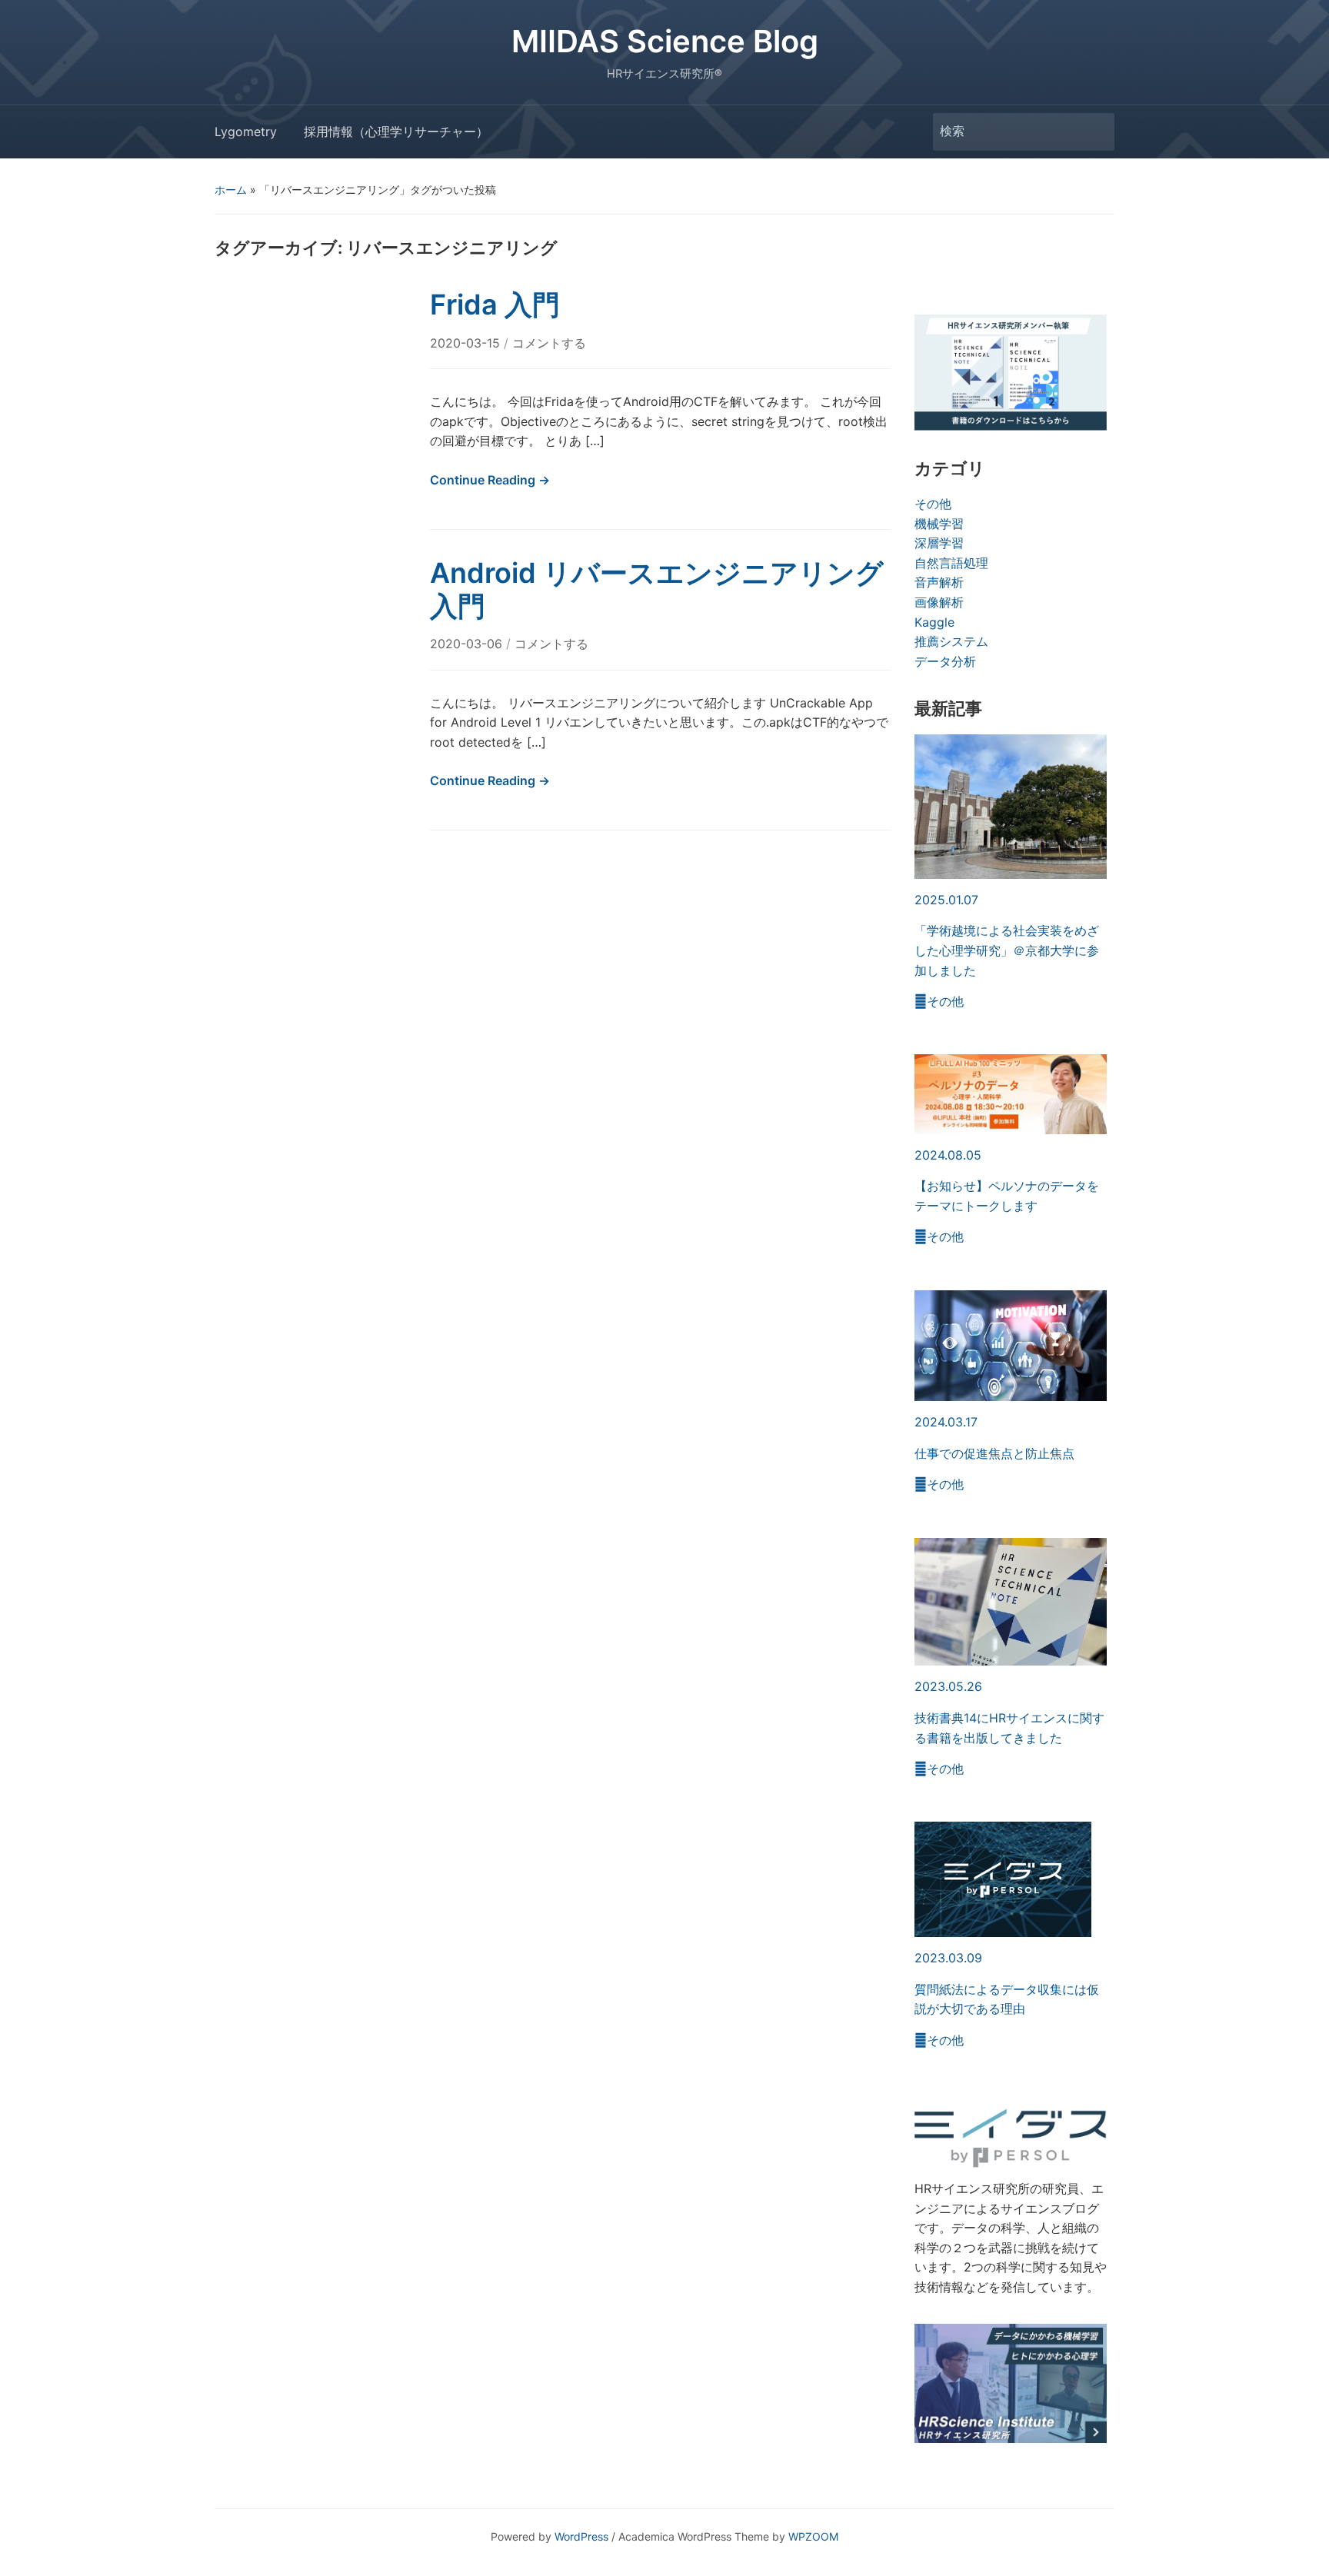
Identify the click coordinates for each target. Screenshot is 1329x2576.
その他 (933, 504)
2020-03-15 (467, 343)
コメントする (549, 343)
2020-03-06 (468, 644)
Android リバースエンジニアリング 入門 (671, 589)
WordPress (581, 2536)
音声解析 (939, 582)
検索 (1095, 132)
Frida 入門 (495, 305)
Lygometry (246, 131)
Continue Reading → (490, 480)
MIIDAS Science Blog (665, 41)
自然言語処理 (951, 563)
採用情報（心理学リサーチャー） (396, 131)
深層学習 (939, 543)
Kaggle (934, 622)
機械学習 (939, 524)
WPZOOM (813, 2536)
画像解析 (939, 602)
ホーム (231, 190)
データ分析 (945, 661)
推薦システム (951, 641)
